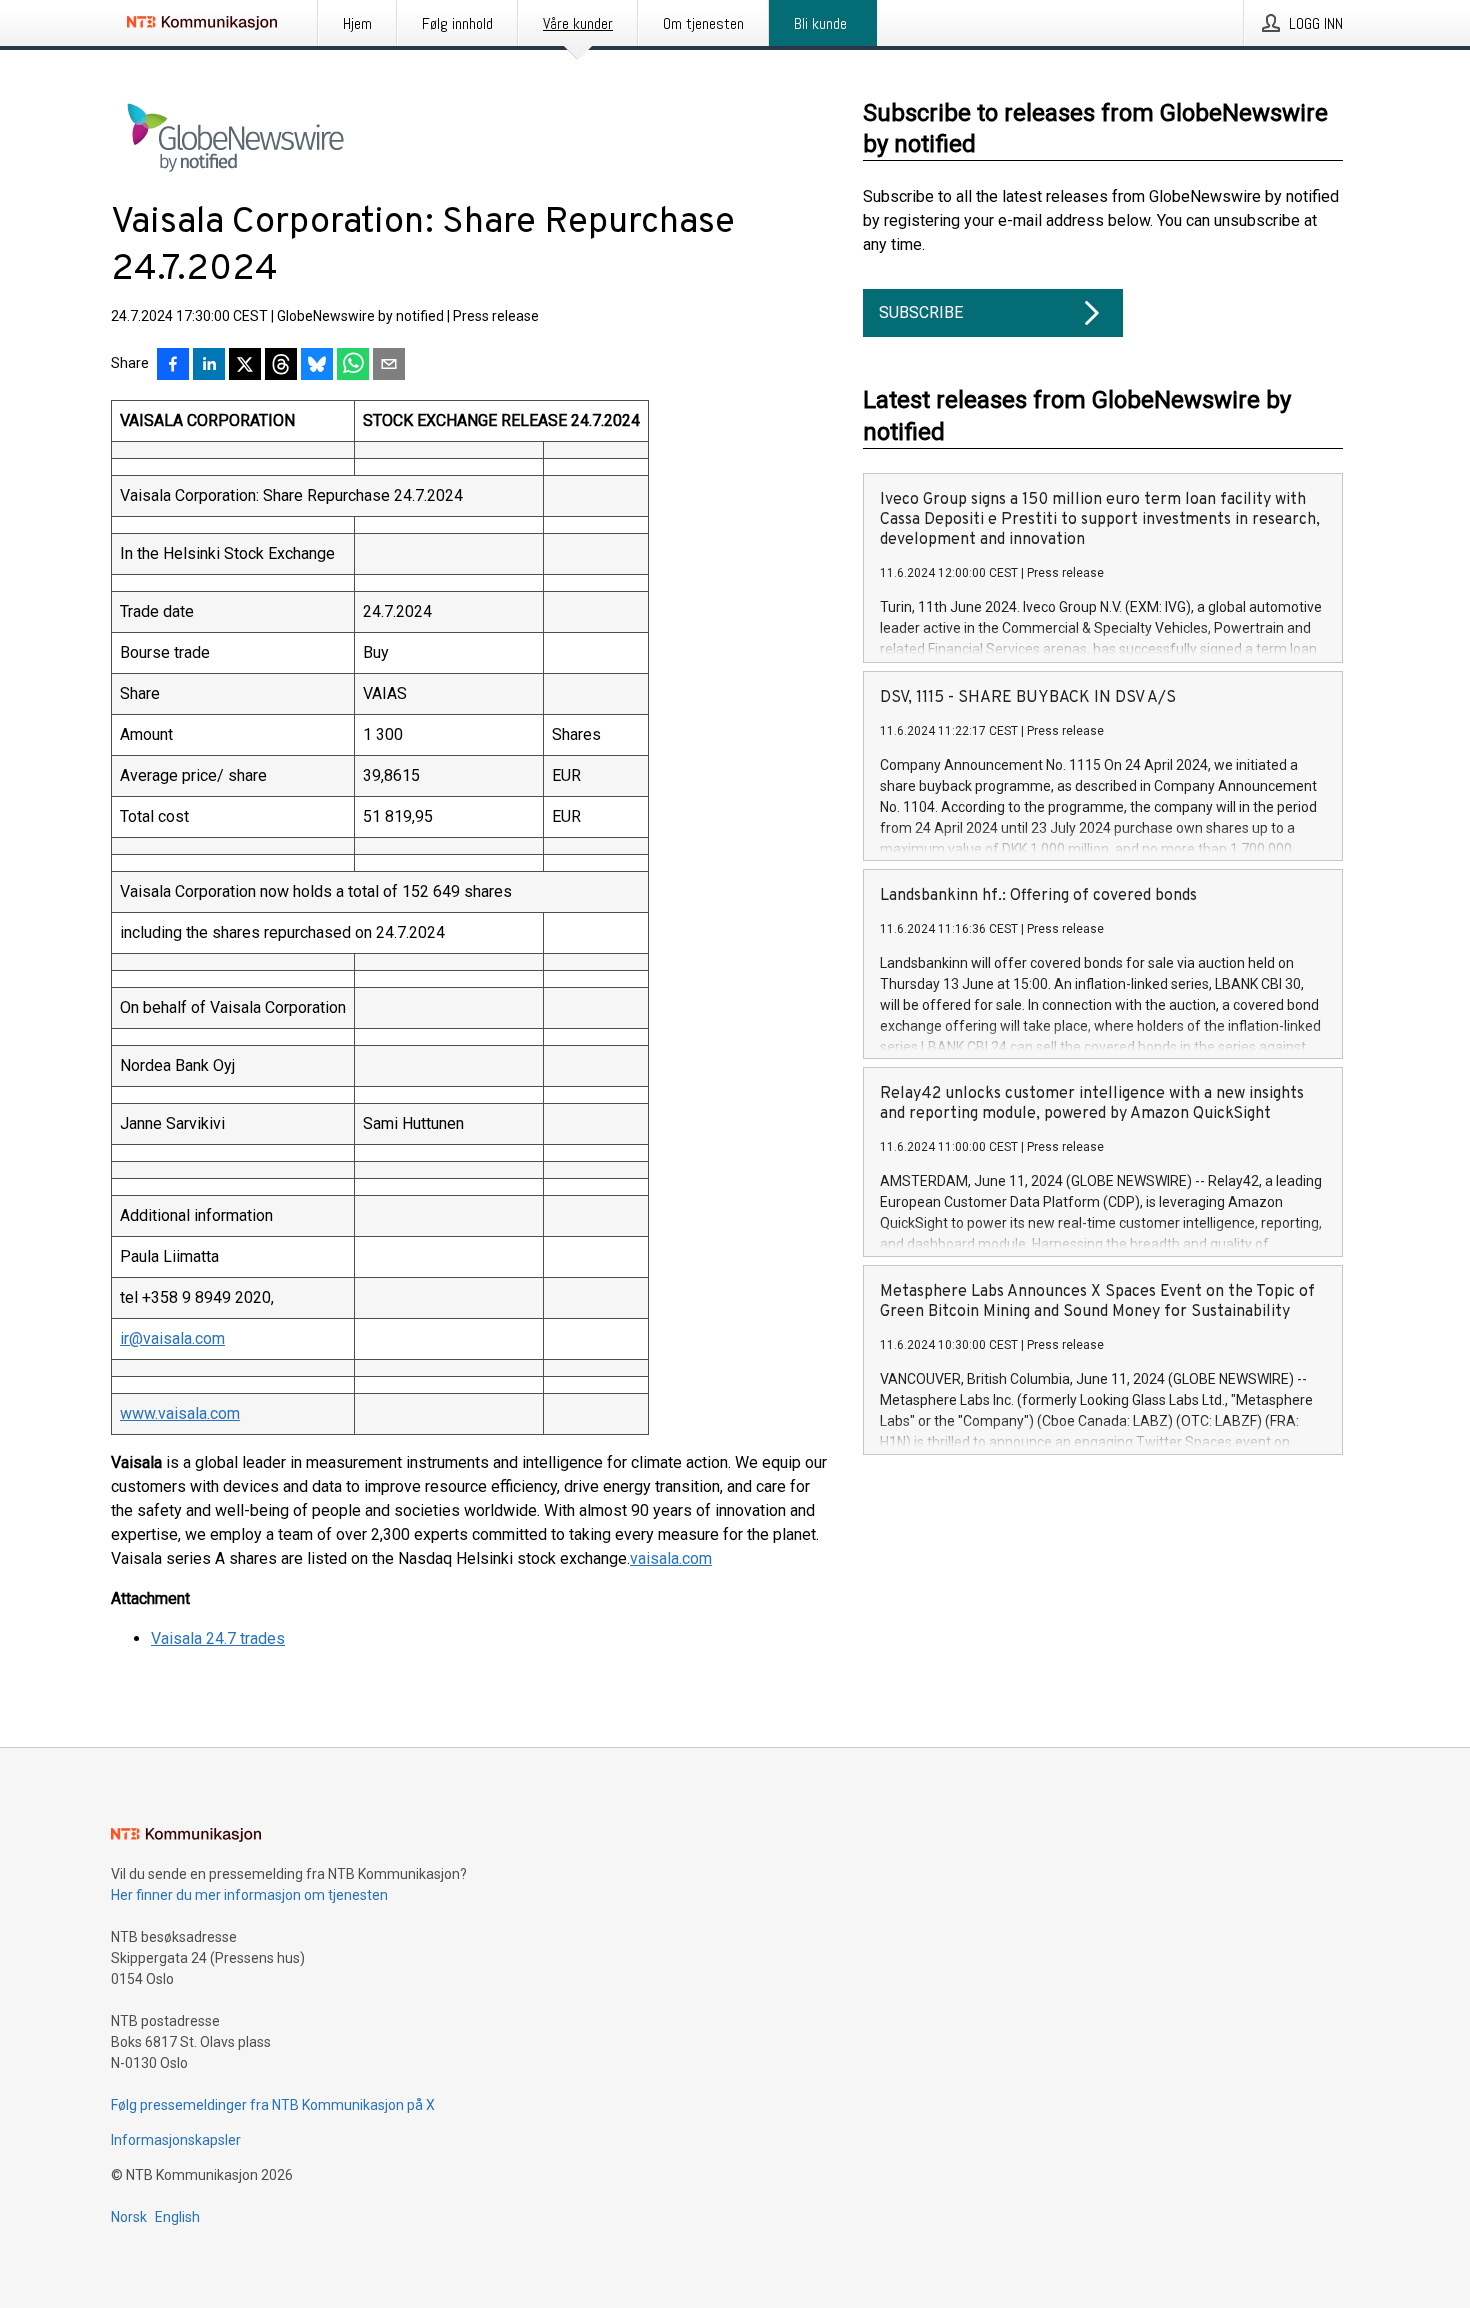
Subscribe (921, 312)
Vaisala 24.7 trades (218, 1638)
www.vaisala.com (180, 1413)
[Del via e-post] (389, 366)
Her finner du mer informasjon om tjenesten (249, 1895)
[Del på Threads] (281, 366)
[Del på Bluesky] (317, 366)
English (177, 2217)
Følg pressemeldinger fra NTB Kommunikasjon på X (273, 2105)
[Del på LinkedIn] (209, 366)
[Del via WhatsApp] (353, 366)
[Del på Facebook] (173, 366)
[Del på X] (245, 366)
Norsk (129, 2217)
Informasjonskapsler (176, 2140)
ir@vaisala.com (172, 1338)
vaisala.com (671, 1558)
